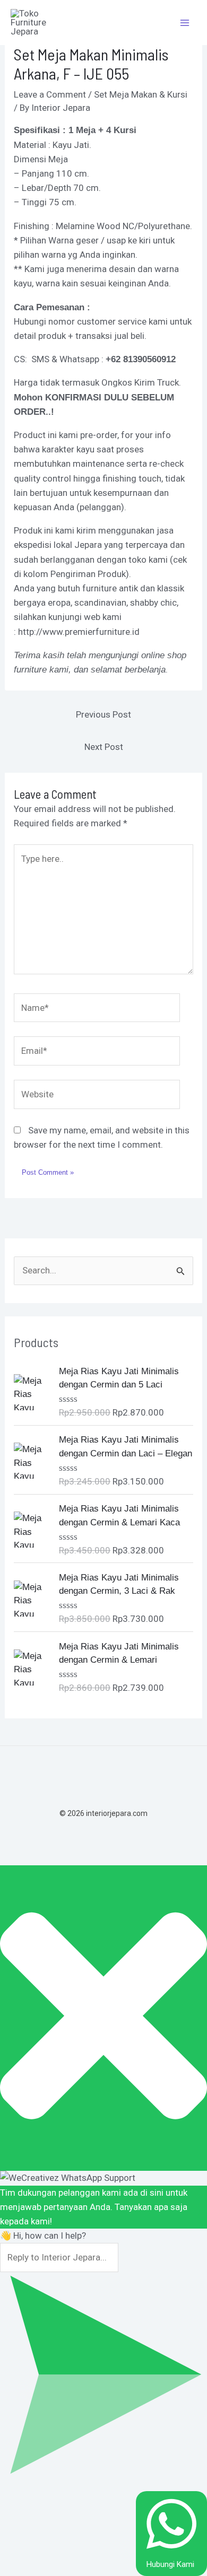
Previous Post (103, 714)
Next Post (104, 747)
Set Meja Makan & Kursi (141, 94)
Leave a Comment (50, 94)
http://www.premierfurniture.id (79, 632)
